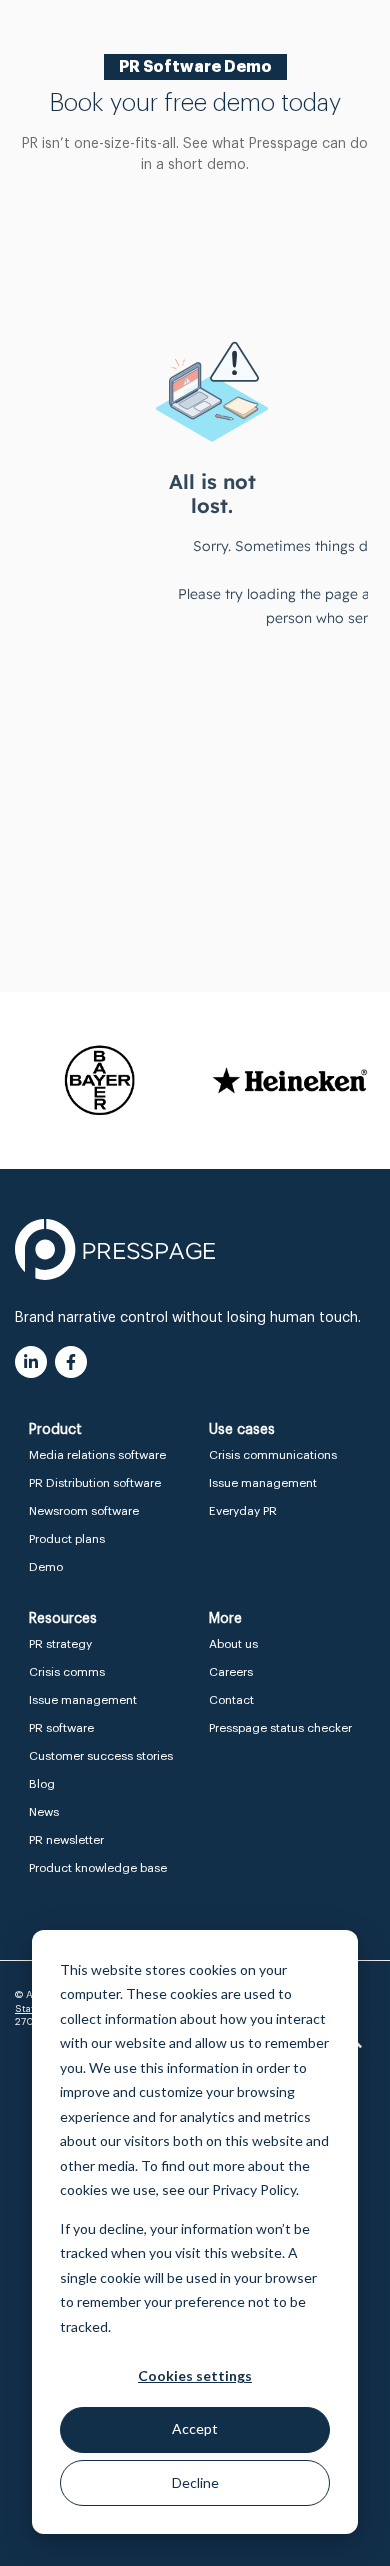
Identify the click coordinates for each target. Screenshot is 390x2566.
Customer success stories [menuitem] (101, 1756)
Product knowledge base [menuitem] (98, 1868)
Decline (195, 2482)
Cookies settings (195, 2375)
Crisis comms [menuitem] (67, 1672)
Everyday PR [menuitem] (243, 1511)
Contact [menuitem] (231, 1700)
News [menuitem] (44, 1812)
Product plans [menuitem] (67, 1539)
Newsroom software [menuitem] (84, 1511)
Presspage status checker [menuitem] (280, 1728)
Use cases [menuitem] (242, 1430)
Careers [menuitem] (231, 1672)
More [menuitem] (225, 1619)
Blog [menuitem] (42, 1784)
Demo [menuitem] (46, 1567)
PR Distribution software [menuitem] (95, 1483)
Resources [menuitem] (63, 1619)
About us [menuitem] (233, 1644)
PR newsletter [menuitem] (66, 1840)
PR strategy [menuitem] (60, 1644)
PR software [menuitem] (61, 1728)
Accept (195, 2428)
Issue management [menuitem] (263, 1483)
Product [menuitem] (55, 1430)
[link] (115, 1249)
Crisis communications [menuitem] (273, 1455)
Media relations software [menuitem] (97, 1455)
